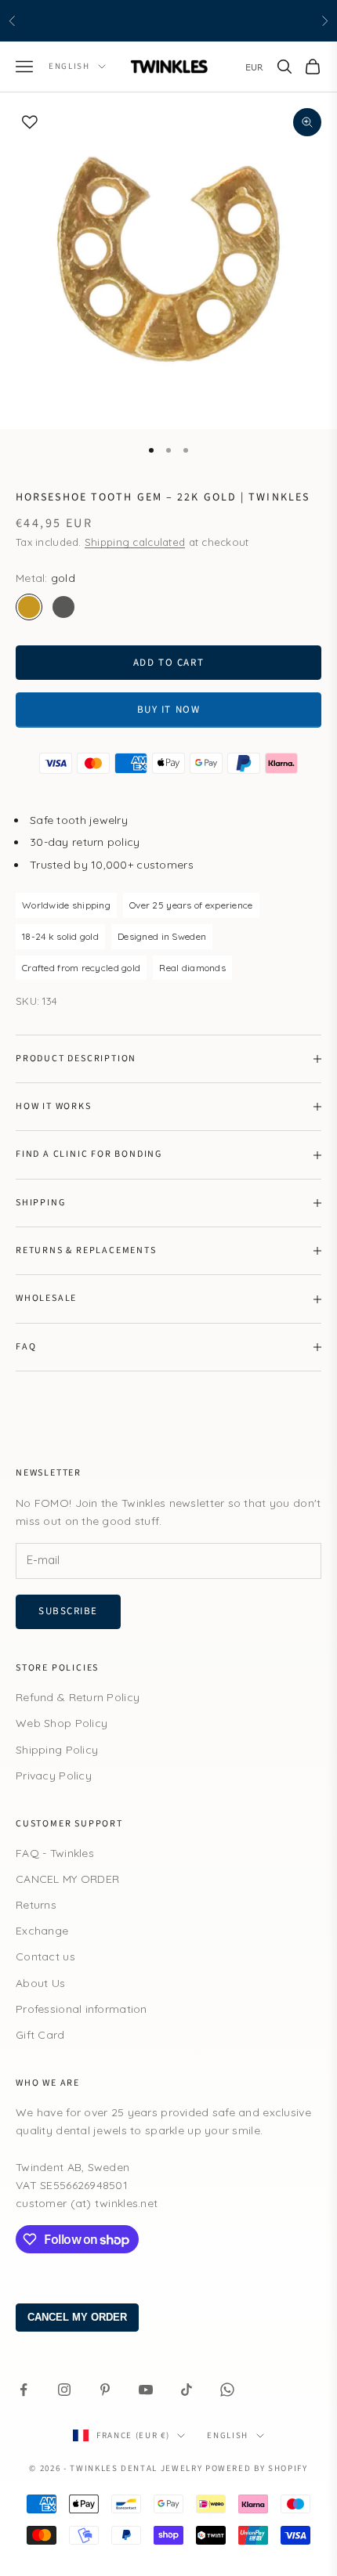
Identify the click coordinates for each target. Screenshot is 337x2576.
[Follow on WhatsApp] (227, 2390)
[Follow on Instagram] (64, 2390)
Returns (36, 1905)
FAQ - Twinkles (55, 1853)
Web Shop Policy (62, 1723)
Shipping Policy (57, 1750)
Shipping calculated (135, 542)
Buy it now (169, 710)
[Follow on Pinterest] (105, 2390)
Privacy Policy (54, 1776)
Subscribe (68, 1611)
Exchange (42, 1931)
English (69, 66)
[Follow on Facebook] (24, 2390)
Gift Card (40, 2035)
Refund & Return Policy (78, 1697)
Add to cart (168, 663)
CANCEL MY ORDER (67, 1879)
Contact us (45, 1956)
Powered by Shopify (257, 2468)
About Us (40, 1983)
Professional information (82, 2009)
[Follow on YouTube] (146, 2390)
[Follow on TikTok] (187, 2390)
